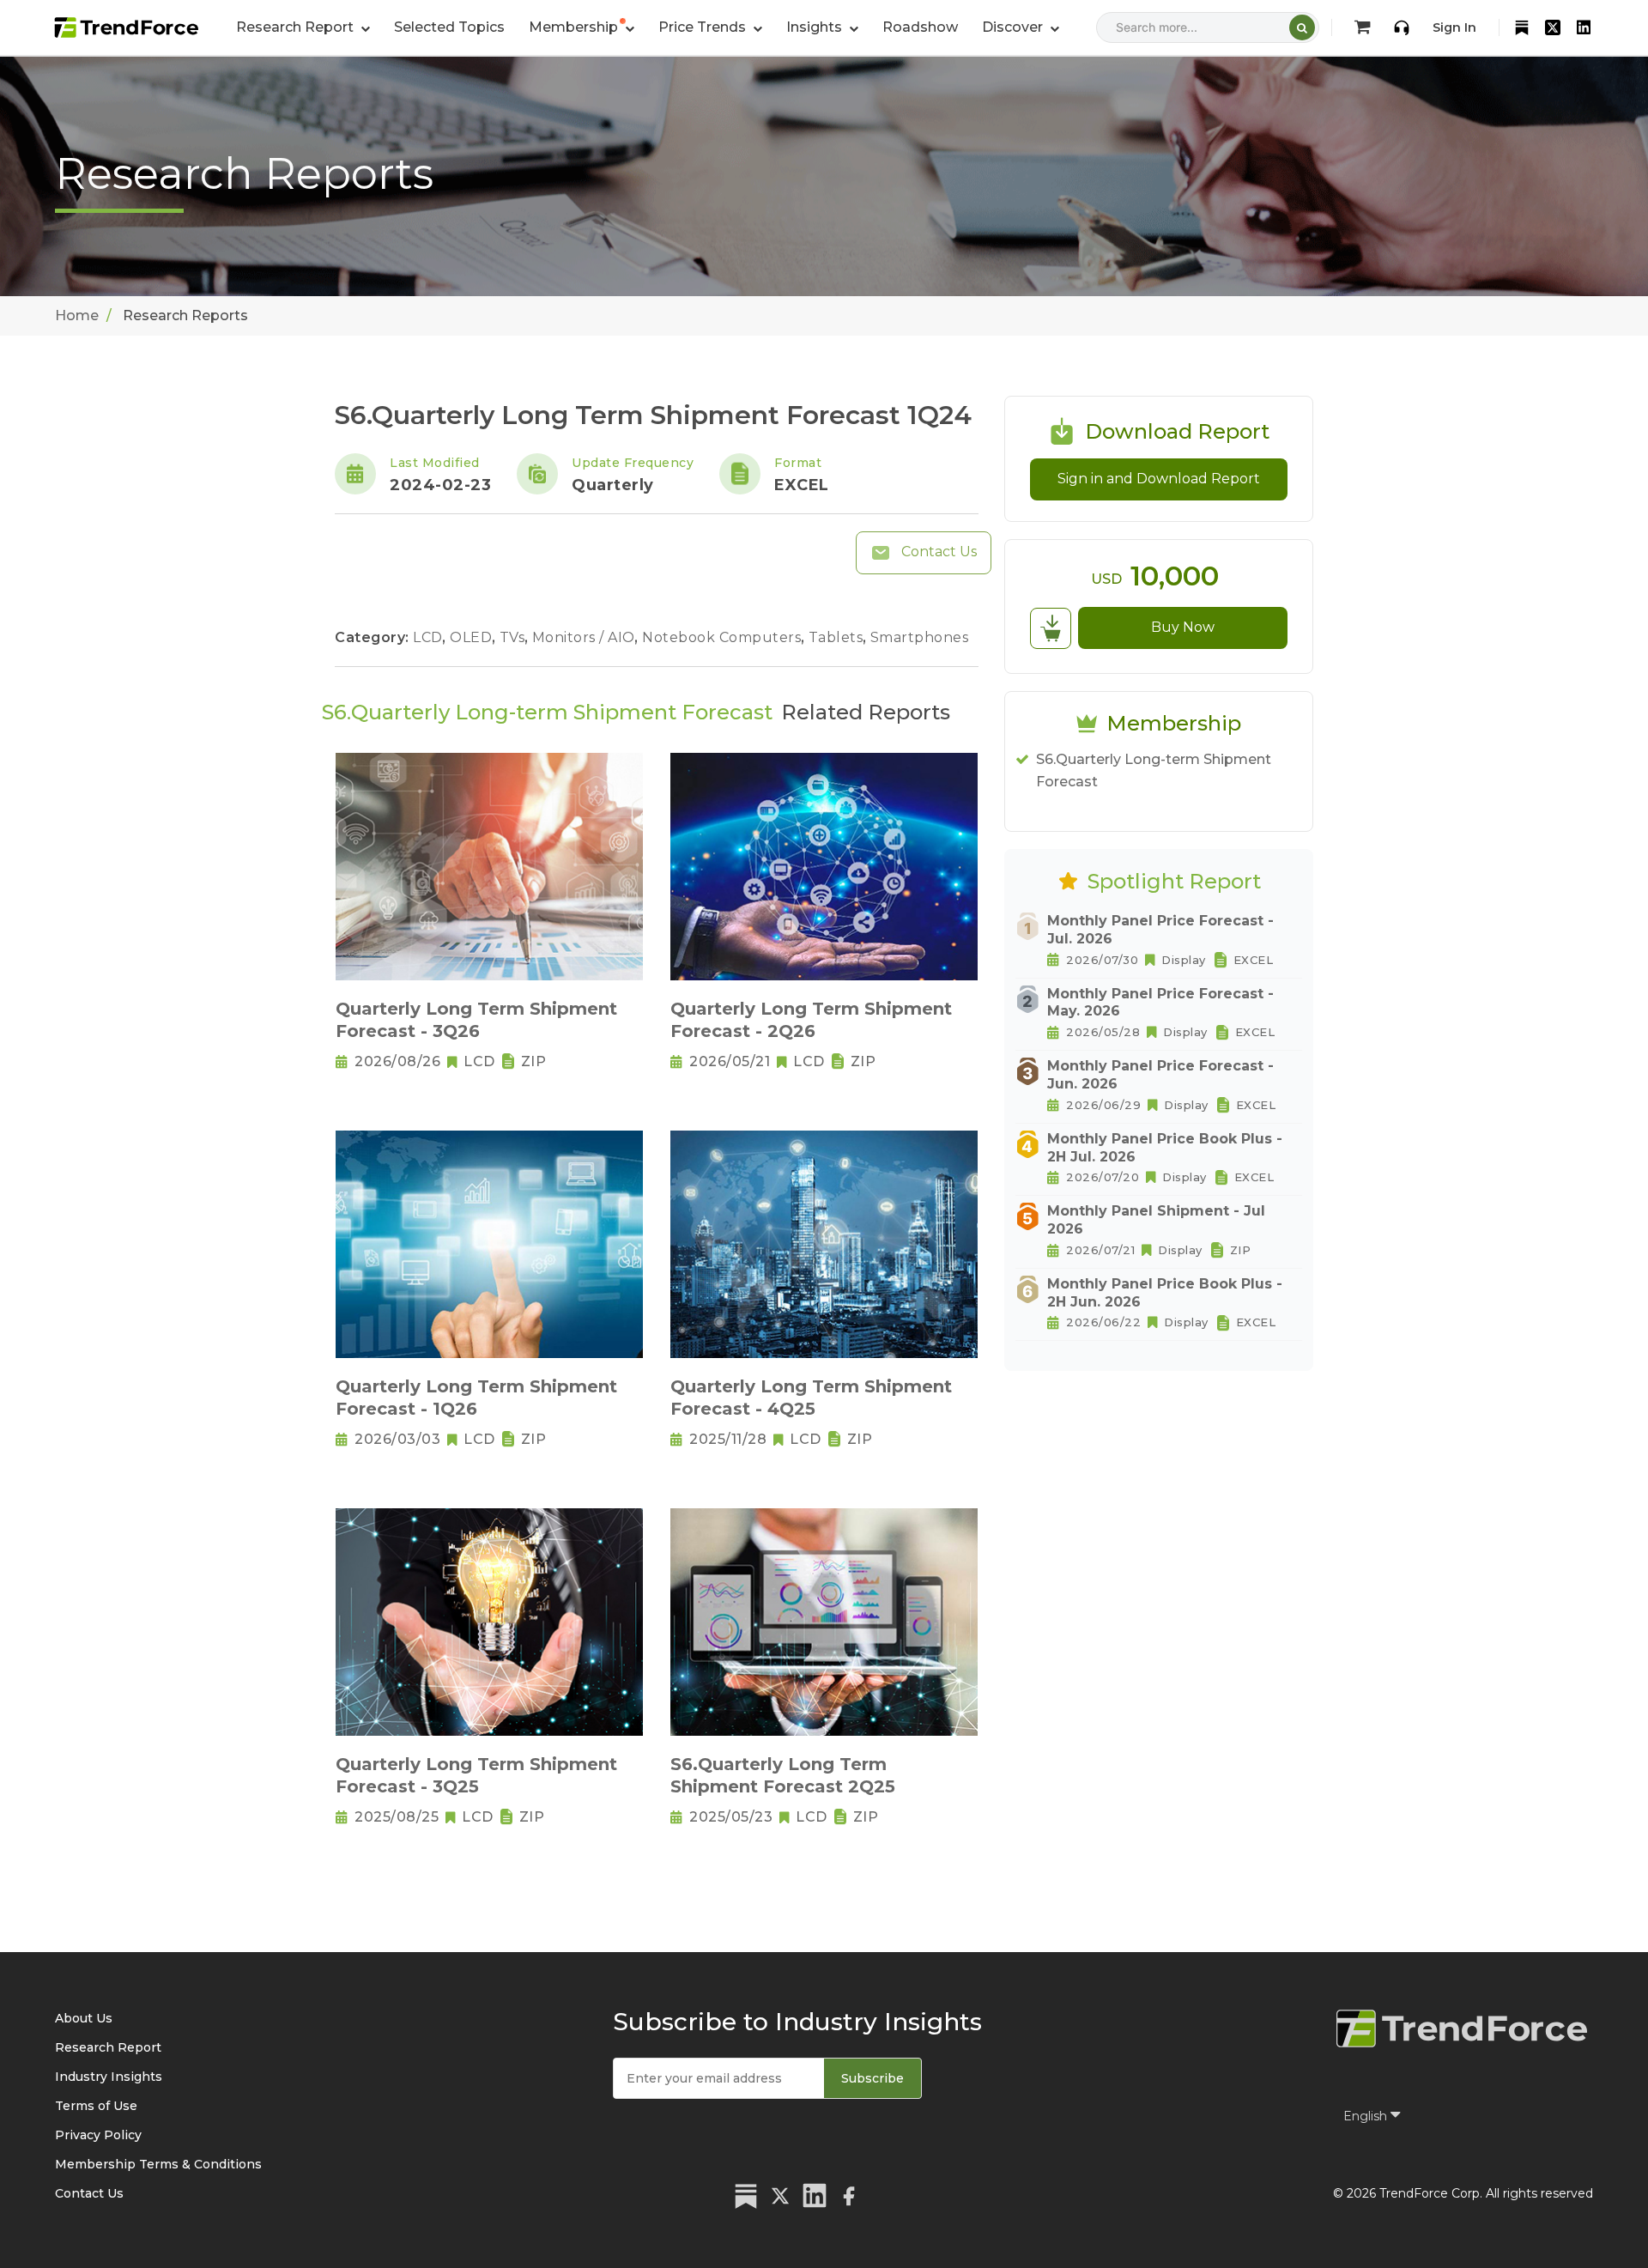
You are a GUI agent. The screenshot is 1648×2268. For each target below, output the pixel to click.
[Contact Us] (1402, 27)
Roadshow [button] (920, 27)
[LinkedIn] (1584, 27)
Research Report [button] (297, 27)
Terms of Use (96, 2106)
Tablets (838, 637)
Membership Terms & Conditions (158, 2164)
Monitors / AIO (586, 637)
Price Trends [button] (704, 27)
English (1367, 2116)
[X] (1553, 27)
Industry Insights (109, 2077)
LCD (430, 637)
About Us (84, 2018)
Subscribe (872, 2078)
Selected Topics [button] (449, 27)
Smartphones (920, 637)
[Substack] (1522, 27)
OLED (473, 637)
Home (77, 315)
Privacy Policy (98, 2135)
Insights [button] (816, 27)
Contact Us (937, 552)
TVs (514, 637)
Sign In (1454, 27)
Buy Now (1183, 627)
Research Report (108, 2047)
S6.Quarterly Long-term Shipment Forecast (1154, 770)
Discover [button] (1014, 27)
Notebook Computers (724, 637)
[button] (582, 27)
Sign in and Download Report (1159, 479)
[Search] (1302, 27)
